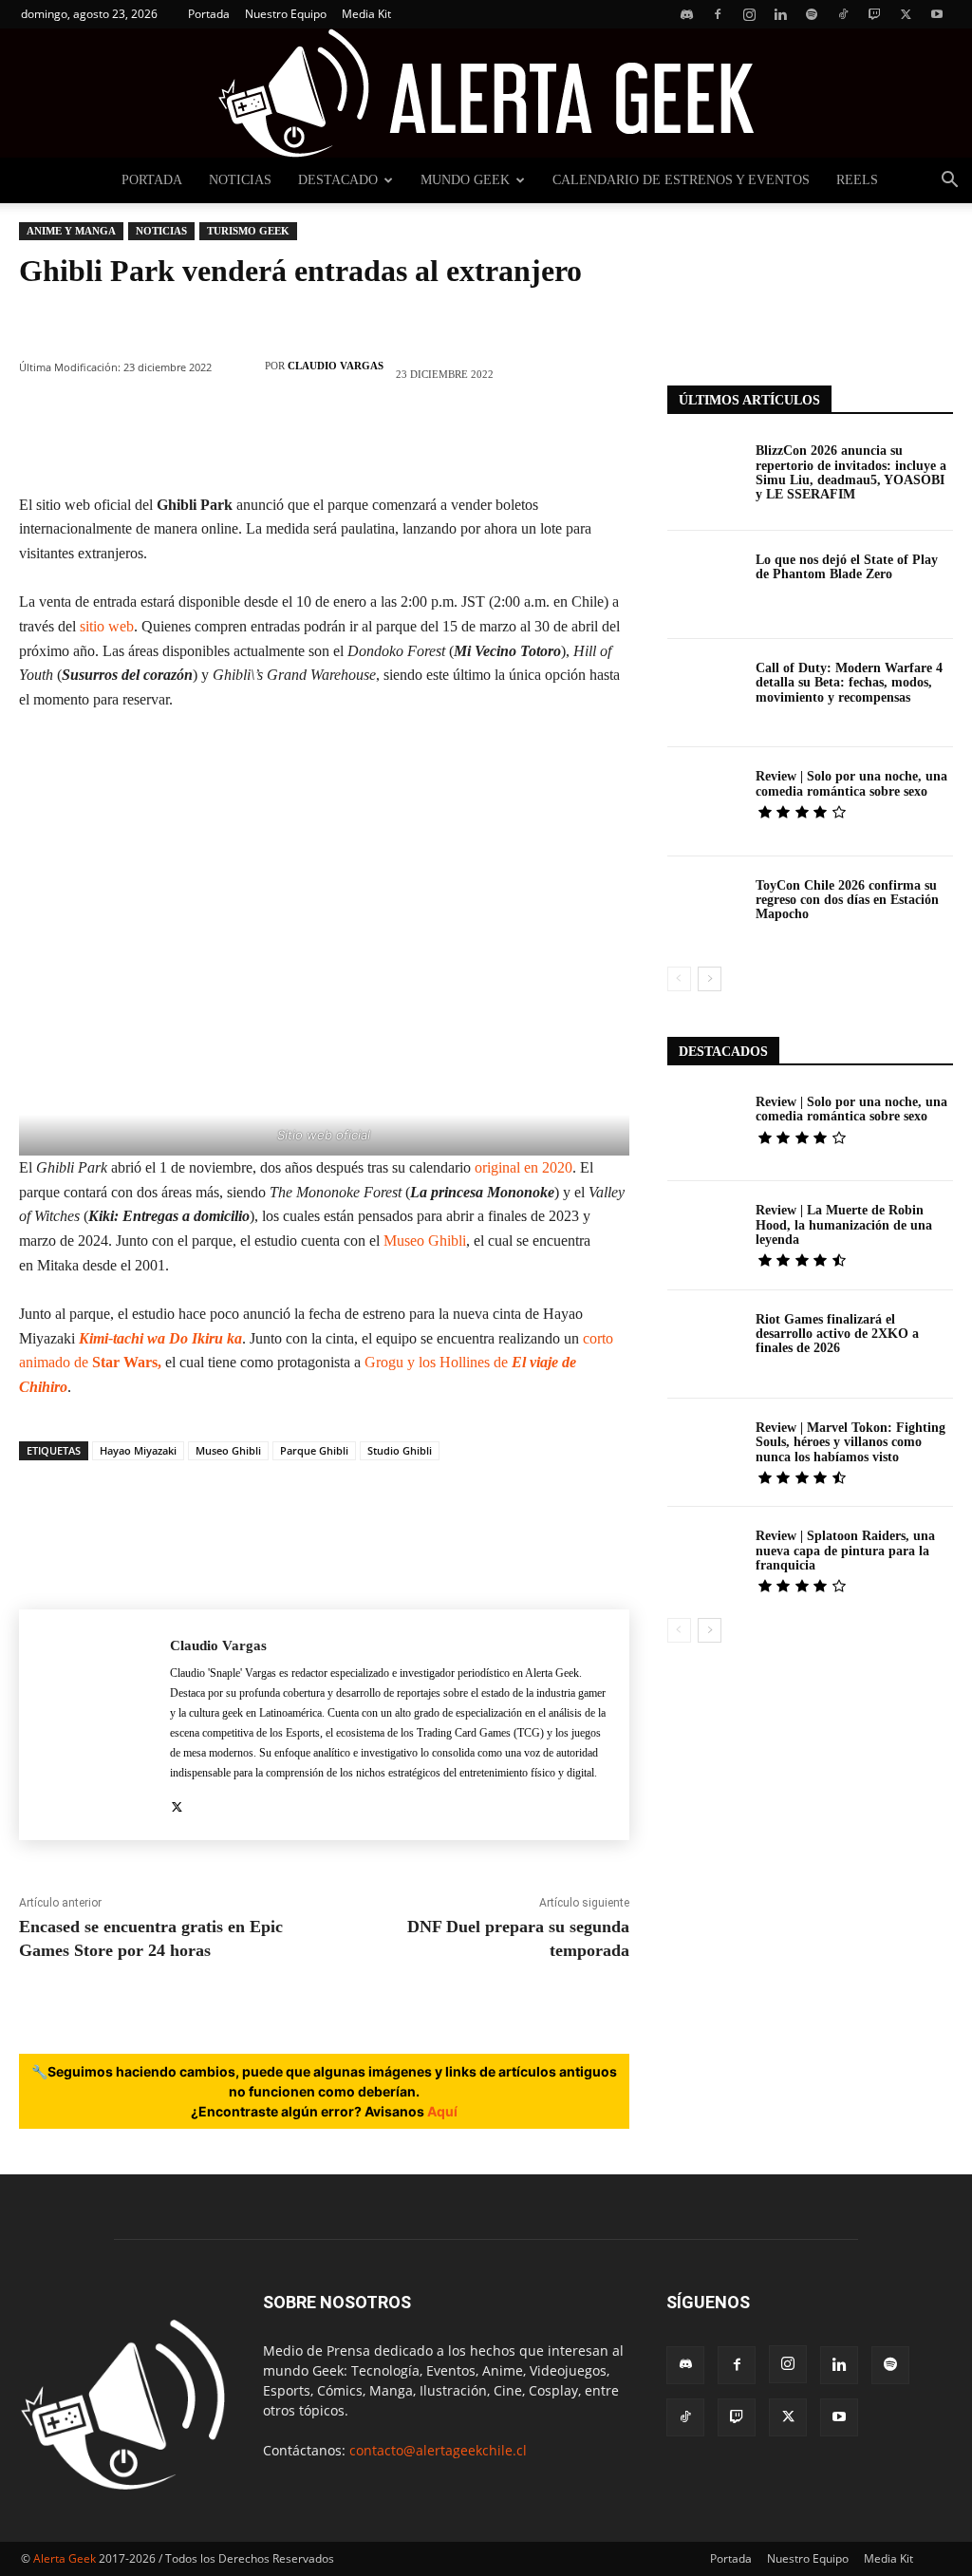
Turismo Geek (248, 231)
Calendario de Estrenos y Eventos (681, 180)
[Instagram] (749, 14)
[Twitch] (874, 14)
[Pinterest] (210, 439)
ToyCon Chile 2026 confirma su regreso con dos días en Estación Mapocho (847, 900)
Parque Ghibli (314, 1450)
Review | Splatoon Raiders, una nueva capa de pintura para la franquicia (845, 1551)
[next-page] (710, 979)
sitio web (107, 626)
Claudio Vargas (336, 366)
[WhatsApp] (267, 439)
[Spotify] (812, 14)
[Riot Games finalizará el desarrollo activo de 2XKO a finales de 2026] (704, 1344)
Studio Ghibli (400, 1450)
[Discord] (686, 14)
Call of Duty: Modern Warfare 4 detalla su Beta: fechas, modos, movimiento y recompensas (849, 683)
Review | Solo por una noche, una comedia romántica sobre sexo (851, 783)
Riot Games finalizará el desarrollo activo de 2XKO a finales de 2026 (837, 1334)
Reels (857, 180)
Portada (209, 14)
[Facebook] (718, 14)
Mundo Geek (465, 180)
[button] (949, 182)
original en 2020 (523, 1167)
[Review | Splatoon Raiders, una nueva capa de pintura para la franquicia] (704, 1561)
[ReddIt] (381, 439)
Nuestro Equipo (286, 14)
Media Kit (366, 14)
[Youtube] (937, 14)
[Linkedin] (780, 14)
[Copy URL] (551, 439)
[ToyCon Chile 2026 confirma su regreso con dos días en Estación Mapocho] (704, 911)
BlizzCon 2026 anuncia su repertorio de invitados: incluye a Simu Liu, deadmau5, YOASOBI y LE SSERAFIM (851, 472)
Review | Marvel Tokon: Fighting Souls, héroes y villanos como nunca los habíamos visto (850, 1442)
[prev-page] (679, 979)
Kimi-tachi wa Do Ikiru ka (160, 1338)
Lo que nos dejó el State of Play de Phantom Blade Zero (847, 567)
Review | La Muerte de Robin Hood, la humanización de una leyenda (844, 1225)
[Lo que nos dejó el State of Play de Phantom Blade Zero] (704, 585)
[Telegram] (495, 439)
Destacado (338, 180)
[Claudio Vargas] (243, 366)
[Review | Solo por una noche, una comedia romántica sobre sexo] (704, 801)
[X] (906, 14)
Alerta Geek (65, 2558)
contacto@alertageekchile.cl (438, 2450)
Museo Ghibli (425, 1241)
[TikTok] (843, 14)
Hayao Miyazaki (138, 1450)
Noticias (240, 180)
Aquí (442, 2111)
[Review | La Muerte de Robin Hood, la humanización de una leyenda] (704, 1235)
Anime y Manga (71, 231)
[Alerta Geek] (486, 93)
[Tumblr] (438, 439)
